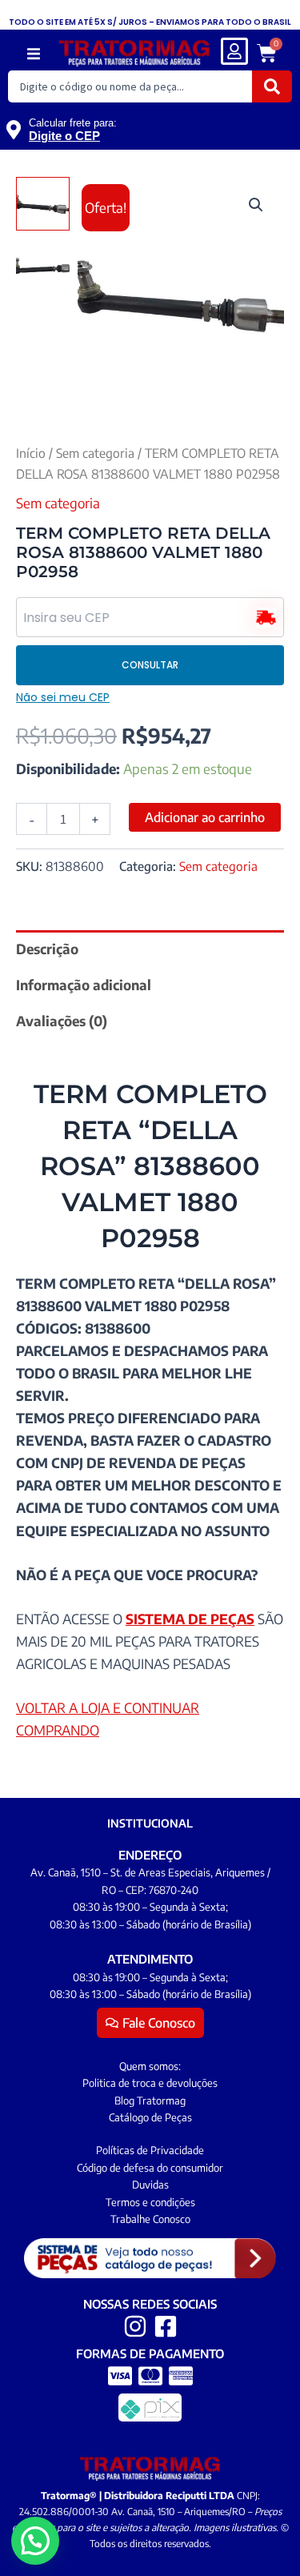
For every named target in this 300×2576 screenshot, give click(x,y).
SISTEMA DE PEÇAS (190, 1619)
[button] (33, 54)
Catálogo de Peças (150, 2117)
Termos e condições (150, 2202)
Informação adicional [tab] (84, 985)
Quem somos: (150, 2066)
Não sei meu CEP (63, 697)
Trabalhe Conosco (150, 2219)
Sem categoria (95, 453)
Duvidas (150, 2185)
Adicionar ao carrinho (205, 817)
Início (31, 453)
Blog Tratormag (150, 2101)
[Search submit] (272, 86)
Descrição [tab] (47, 949)
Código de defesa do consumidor (150, 2168)
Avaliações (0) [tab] (62, 1021)
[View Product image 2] (43, 265)
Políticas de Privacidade (150, 2150)
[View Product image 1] (43, 204)
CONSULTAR (150, 665)
